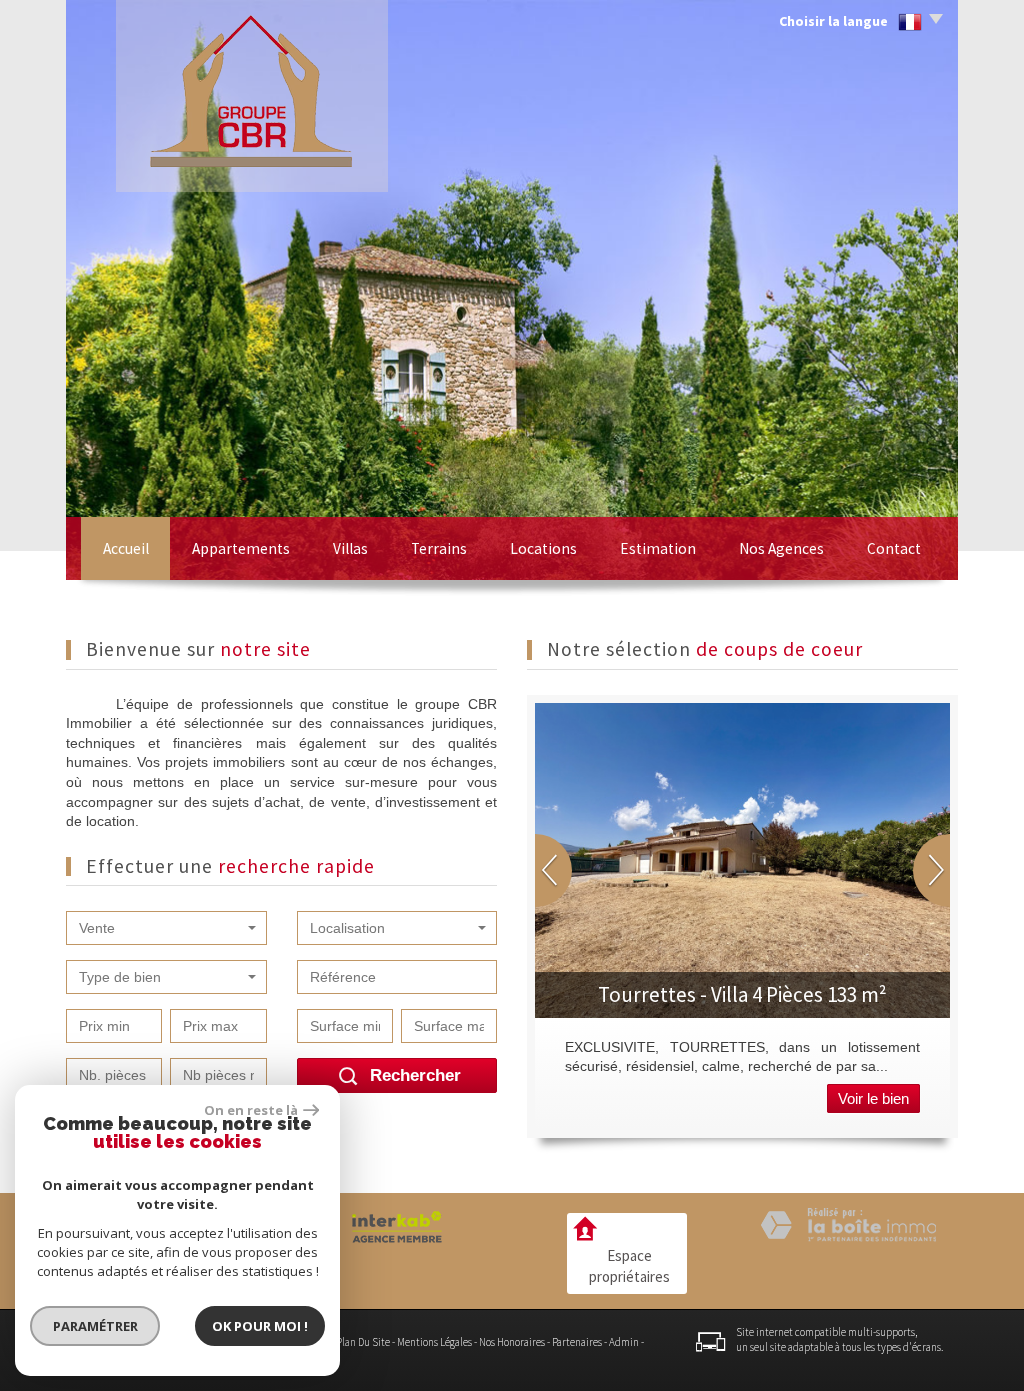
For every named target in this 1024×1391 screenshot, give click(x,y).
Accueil (126, 548)
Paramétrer (95, 1326)
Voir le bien (873, 1098)
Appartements (241, 548)
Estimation (658, 548)
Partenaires (577, 1342)
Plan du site (363, 1342)
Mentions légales (434, 1342)
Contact (894, 548)
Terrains (439, 548)
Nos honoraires (512, 1342)
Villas (350, 548)
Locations (543, 548)
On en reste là (251, 1110)
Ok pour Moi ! (260, 1326)
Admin (624, 1342)
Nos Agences (781, 548)
